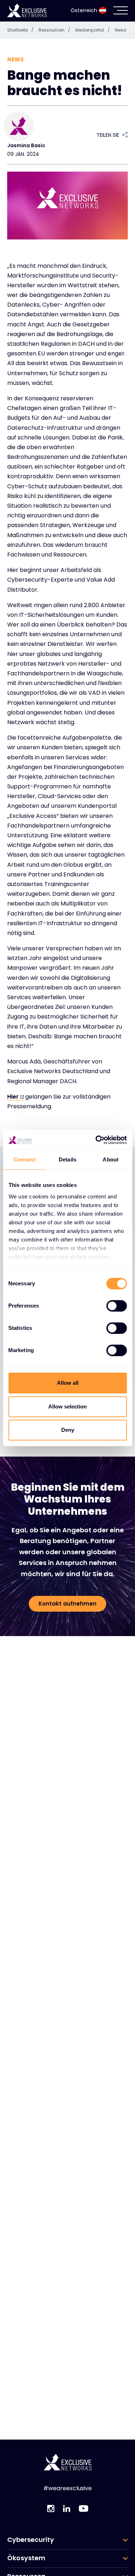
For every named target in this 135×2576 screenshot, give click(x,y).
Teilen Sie (108, 135)
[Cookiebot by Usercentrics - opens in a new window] (96, 1140)
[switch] (116, 1306)
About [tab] (111, 1159)
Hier (13, 1097)
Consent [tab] (24, 1159)
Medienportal (93, 30)
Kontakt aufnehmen (67, 1604)
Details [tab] (67, 1159)
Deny (68, 1430)
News (121, 30)
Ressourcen (54, 30)
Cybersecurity (31, 2540)
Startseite (20, 30)
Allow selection (67, 1406)
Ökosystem (26, 2558)
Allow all (68, 1383)
